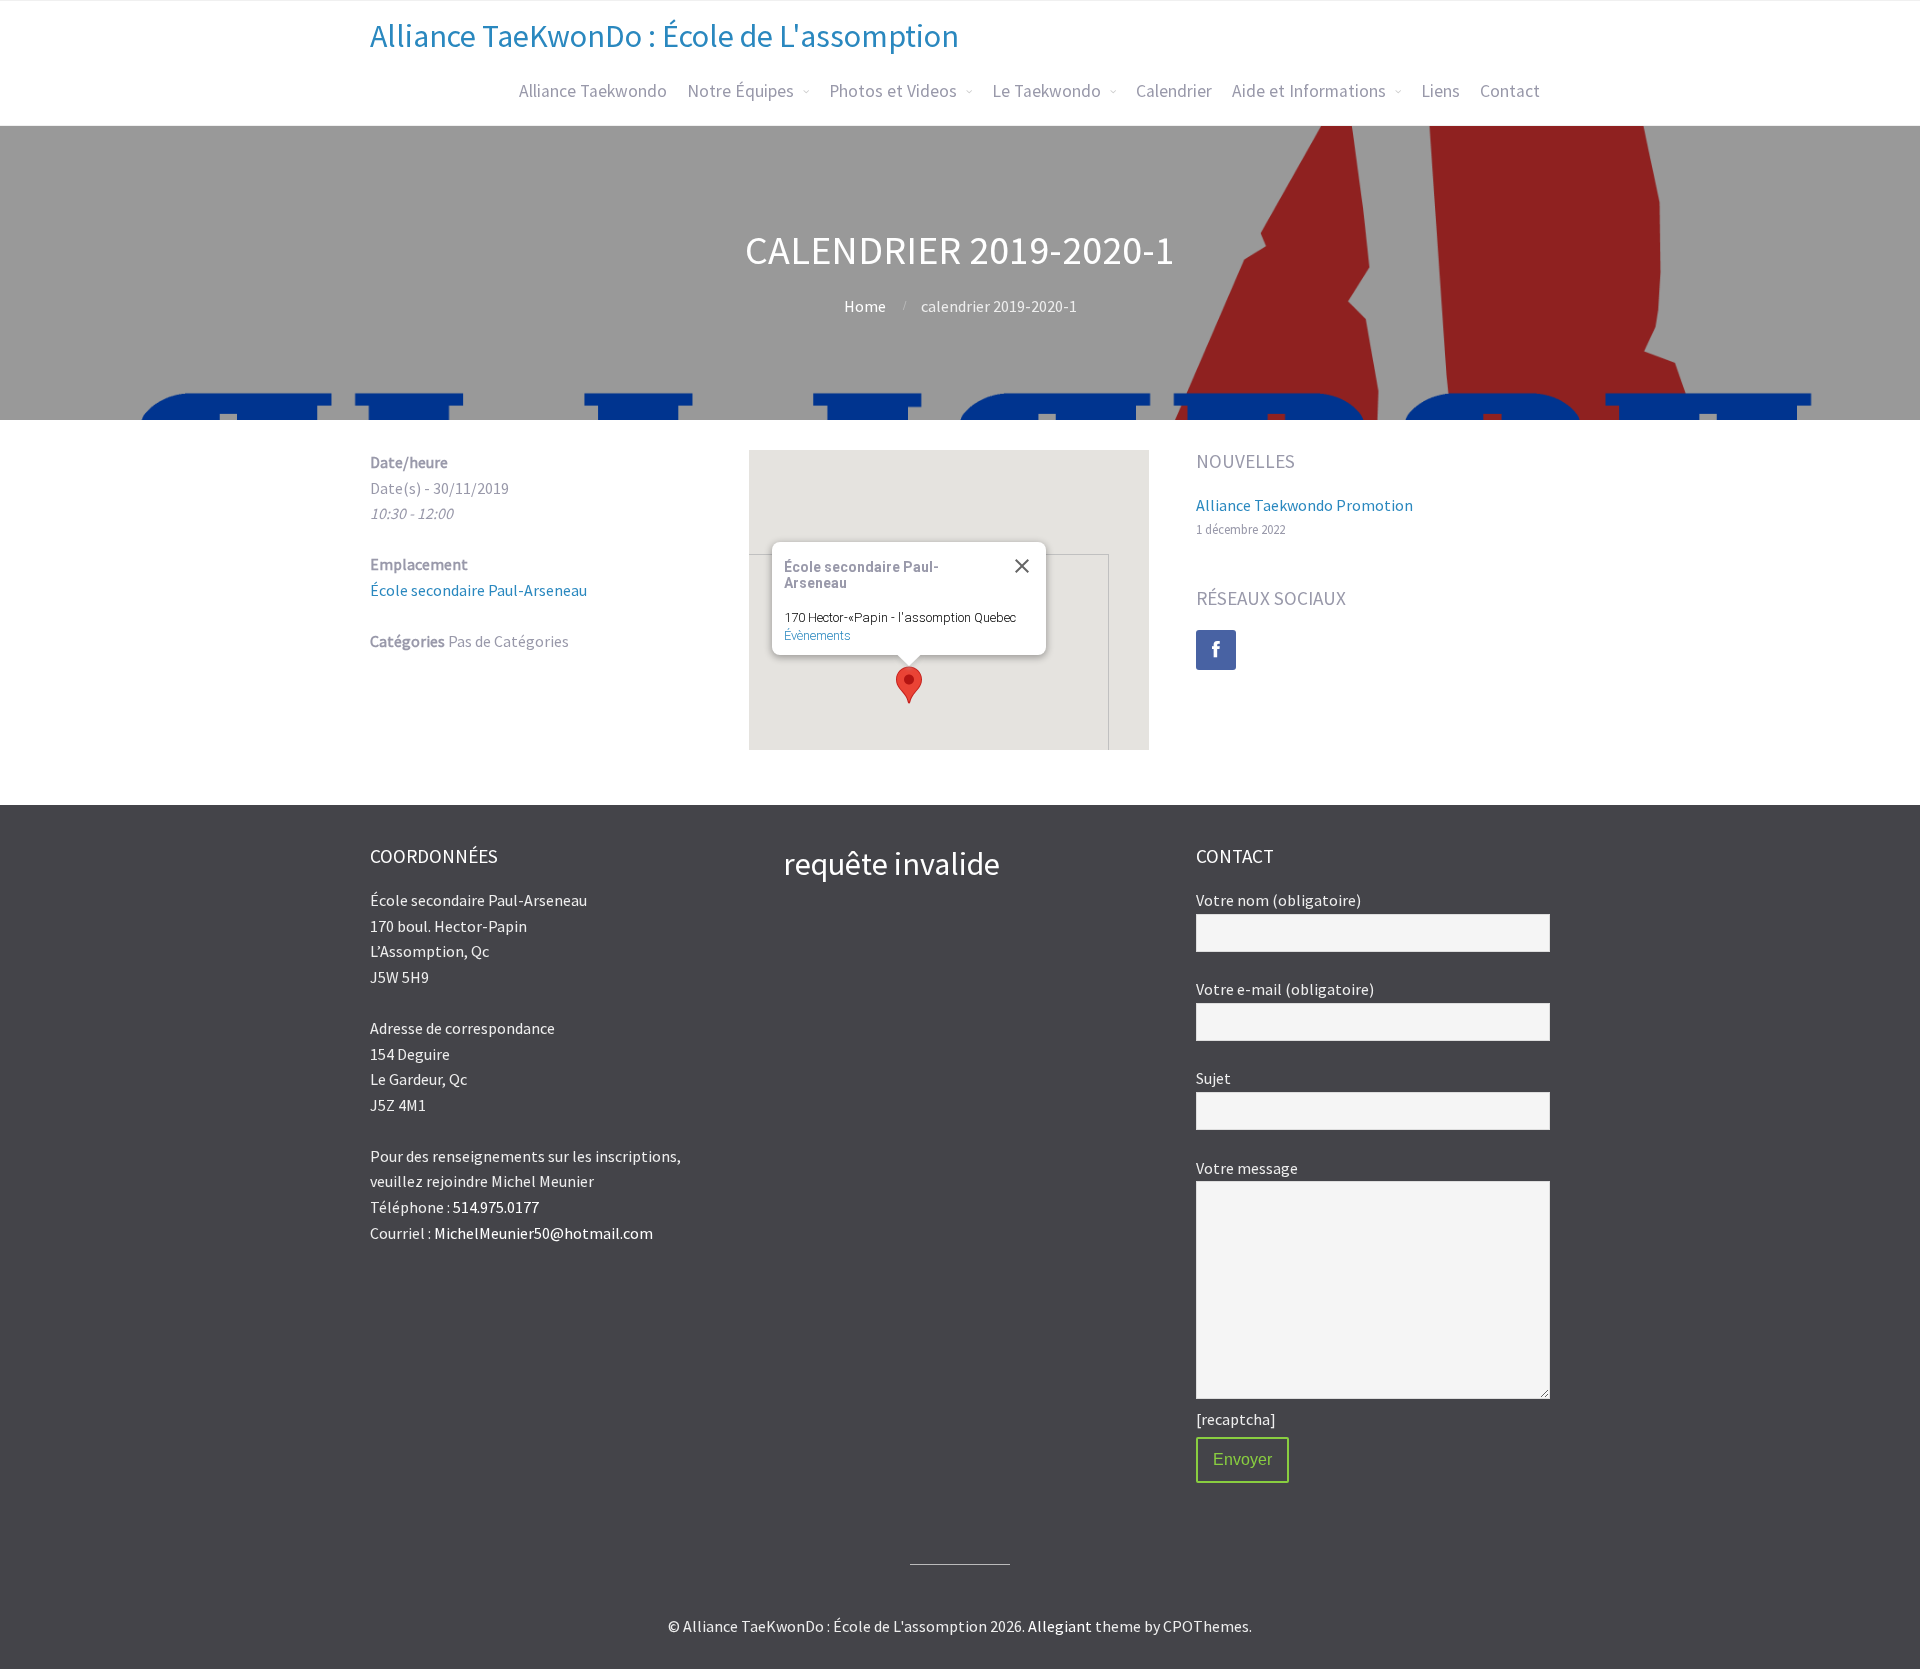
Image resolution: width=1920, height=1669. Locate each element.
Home (865, 306)
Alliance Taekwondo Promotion (1304, 505)
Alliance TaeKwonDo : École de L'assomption (664, 36)
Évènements (817, 635)
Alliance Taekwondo (593, 91)
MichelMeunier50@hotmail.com (543, 1233)
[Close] (1022, 566)
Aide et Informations (1309, 91)
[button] (909, 685)
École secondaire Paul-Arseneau (478, 590)
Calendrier (1174, 91)
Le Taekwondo (1046, 91)
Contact (1510, 91)
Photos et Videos (893, 91)
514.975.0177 (496, 1207)
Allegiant (1060, 1626)
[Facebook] (1216, 650)
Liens (1440, 91)
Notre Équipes (740, 91)
